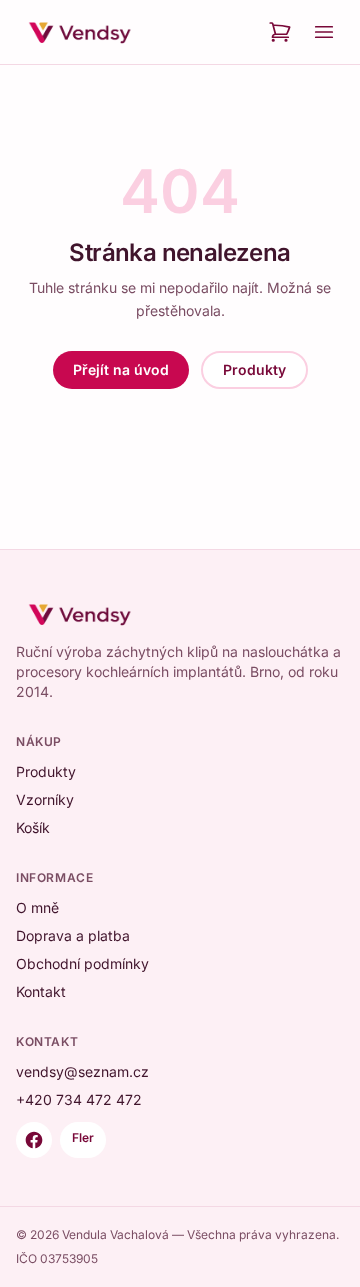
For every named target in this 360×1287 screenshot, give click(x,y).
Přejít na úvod (121, 369)
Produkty (254, 369)
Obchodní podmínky (82, 963)
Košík (33, 827)
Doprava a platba (73, 935)
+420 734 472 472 (79, 1099)
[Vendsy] (80, 32)
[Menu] (324, 32)
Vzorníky (45, 799)
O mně (37, 907)
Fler (83, 1137)
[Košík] (280, 32)
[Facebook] (34, 1140)
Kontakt (41, 991)
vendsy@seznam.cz (82, 1071)
